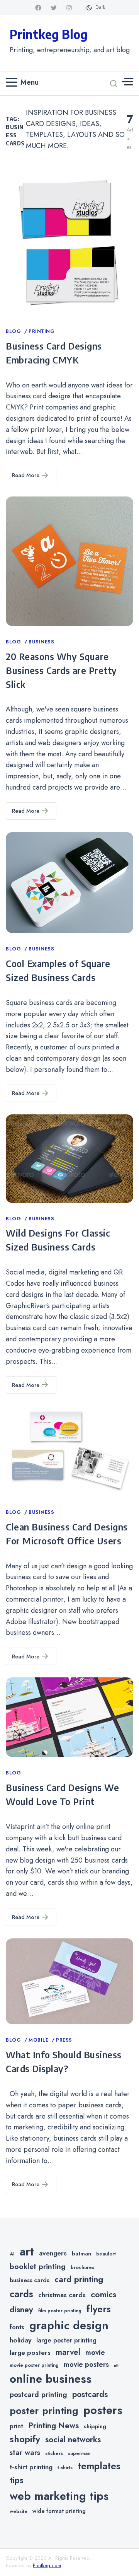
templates (99, 2466)
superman (79, 2453)
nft (116, 2365)
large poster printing (66, 2340)
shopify (25, 2439)
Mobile (39, 2040)
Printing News (53, 2426)
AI (12, 2254)
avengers (53, 2253)
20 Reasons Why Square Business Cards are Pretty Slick (61, 670)
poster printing (44, 2411)
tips (17, 2480)
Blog (14, 331)
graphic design (69, 2325)
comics (103, 2294)
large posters (30, 2353)
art (27, 2252)
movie (95, 2352)
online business (51, 2379)
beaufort (106, 2254)
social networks (73, 2440)
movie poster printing (34, 2365)
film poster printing (60, 2311)
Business (41, 642)
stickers (54, 2453)
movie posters (86, 2364)
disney (21, 2309)
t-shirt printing (31, 2467)
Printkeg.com (47, 2566)
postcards (90, 2394)
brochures (82, 2267)
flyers (99, 2309)
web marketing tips (59, 2496)
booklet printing (38, 2266)
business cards (30, 2280)
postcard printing (38, 2394)
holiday (20, 2340)
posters (103, 2410)
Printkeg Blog (49, 34)
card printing (79, 2279)
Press (64, 2040)
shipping (95, 2426)
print (16, 2426)
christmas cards (62, 2295)
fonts (17, 2327)
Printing (42, 331)
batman (81, 2254)
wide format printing (59, 2511)
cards (21, 2294)
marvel (68, 2352)
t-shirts (65, 2468)
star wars (25, 2452)
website (19, 2511)
